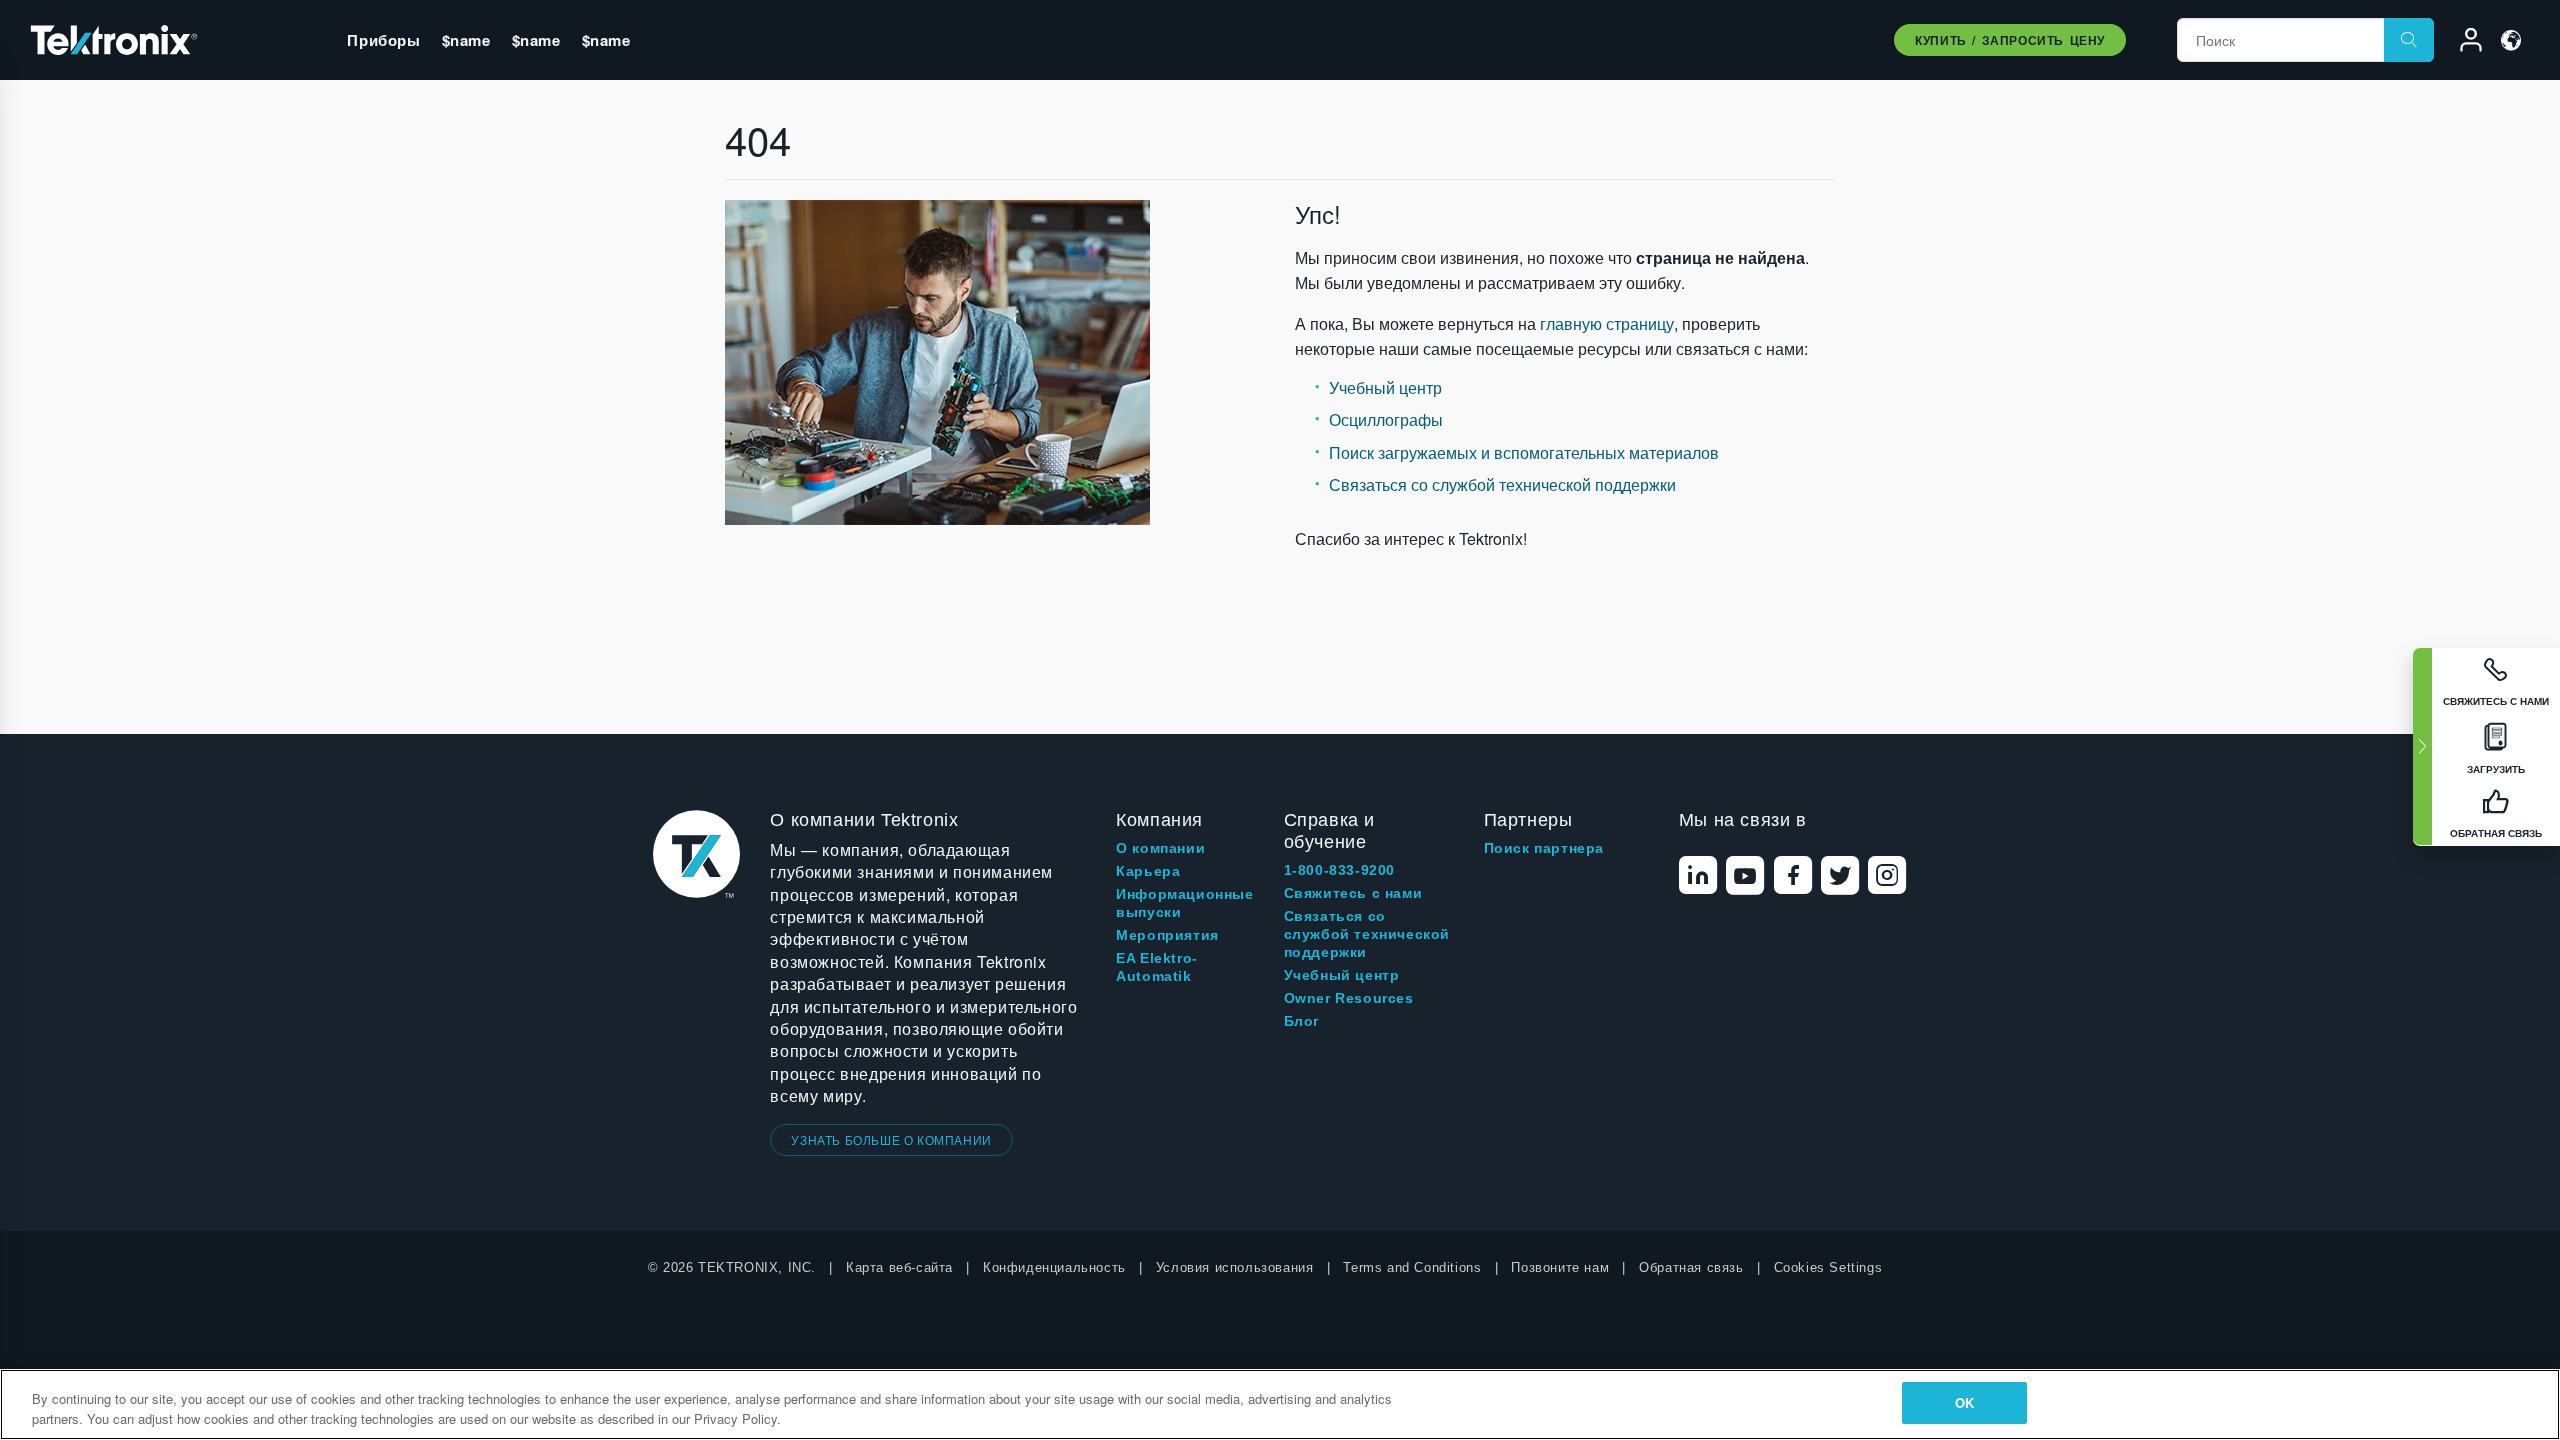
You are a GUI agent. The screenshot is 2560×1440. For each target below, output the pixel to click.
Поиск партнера (1544, 848)
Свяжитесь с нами (1353, 893)
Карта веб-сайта (899, 1267)
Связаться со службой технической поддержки (1502, 484)
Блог (1302, 1021)
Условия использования (1235, 1267)
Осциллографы (1386, 419)
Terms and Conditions (1412, 1267)
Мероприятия (1167, 935)
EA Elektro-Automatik (1157, 967)
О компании (1160, 848)
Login (2462, 43)
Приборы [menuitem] (383, 40)
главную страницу (1607, 323)
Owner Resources (1349, 998)
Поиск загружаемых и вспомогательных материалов (1524, 452)
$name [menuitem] (466, 40)
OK (1964, 1402)
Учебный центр (1385, 387)
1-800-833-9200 (1339, 870)
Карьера (1148, 871)
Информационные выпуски (1184, 903)
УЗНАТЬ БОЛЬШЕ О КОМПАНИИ (891, 1139)
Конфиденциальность (1054, 1267)
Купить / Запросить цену (2010, 40)
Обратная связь (1691, 1267)
